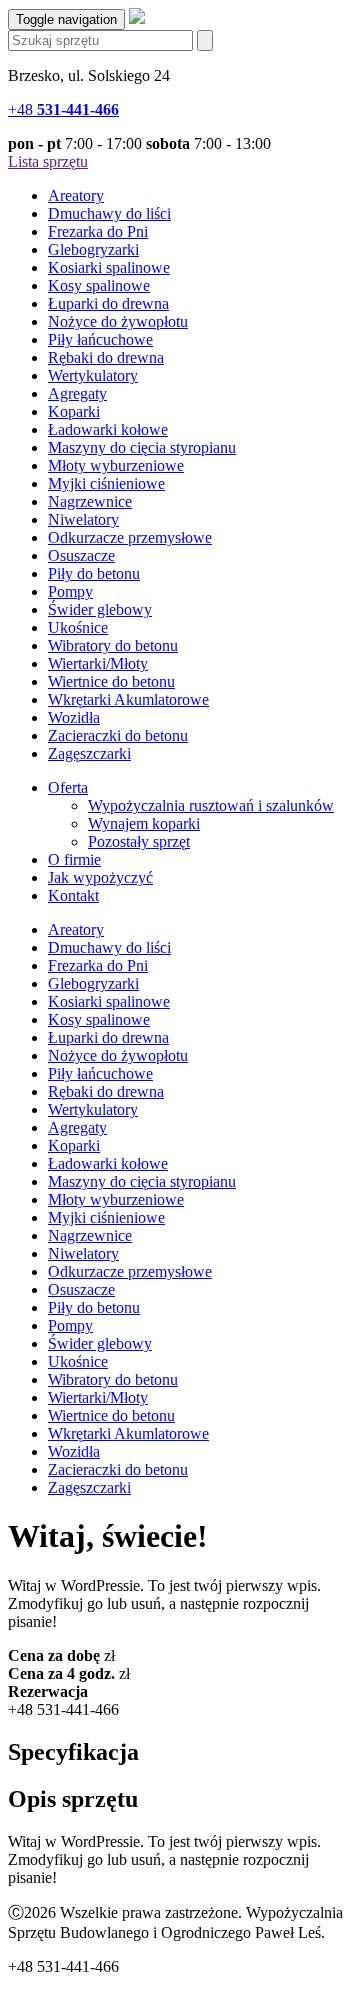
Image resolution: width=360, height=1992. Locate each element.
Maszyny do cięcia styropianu (142, 447)
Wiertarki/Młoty (98, 663)
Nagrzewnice (90, 501)
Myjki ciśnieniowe (106, 483)
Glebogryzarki (93, 249)
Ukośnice (78, 627)
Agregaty (77, 393)
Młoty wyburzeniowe (116, 465)
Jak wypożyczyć (100, 877)
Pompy (70, 591)
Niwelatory (83, 519)
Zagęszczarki (89, 753)
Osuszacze (81, 555)
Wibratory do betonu (113, 645)
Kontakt (73, 895)
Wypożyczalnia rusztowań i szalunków (211, 805)
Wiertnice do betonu (111, 681)
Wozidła (74, 717)
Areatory (76, 195)
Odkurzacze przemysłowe (130, 537)
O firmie (74, 859)
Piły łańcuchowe (100, 339)
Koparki (74, 411)
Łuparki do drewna (108, 303)
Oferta (68, 787)
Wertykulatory (93, 375)
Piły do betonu (94, 573)
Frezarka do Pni (98, 231)
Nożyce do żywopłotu (118, 321)
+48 (63, 109)
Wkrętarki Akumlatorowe (128, 699)
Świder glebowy (100, 609)
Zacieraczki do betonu (118, 735)
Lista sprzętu (48, 161)
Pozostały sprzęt (139, 841)
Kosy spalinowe (99, 285)
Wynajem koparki (144, 823)
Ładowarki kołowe (108, 429)
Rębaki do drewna (106, 357)
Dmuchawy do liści (109, 213)
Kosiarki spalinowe (109, 267)
